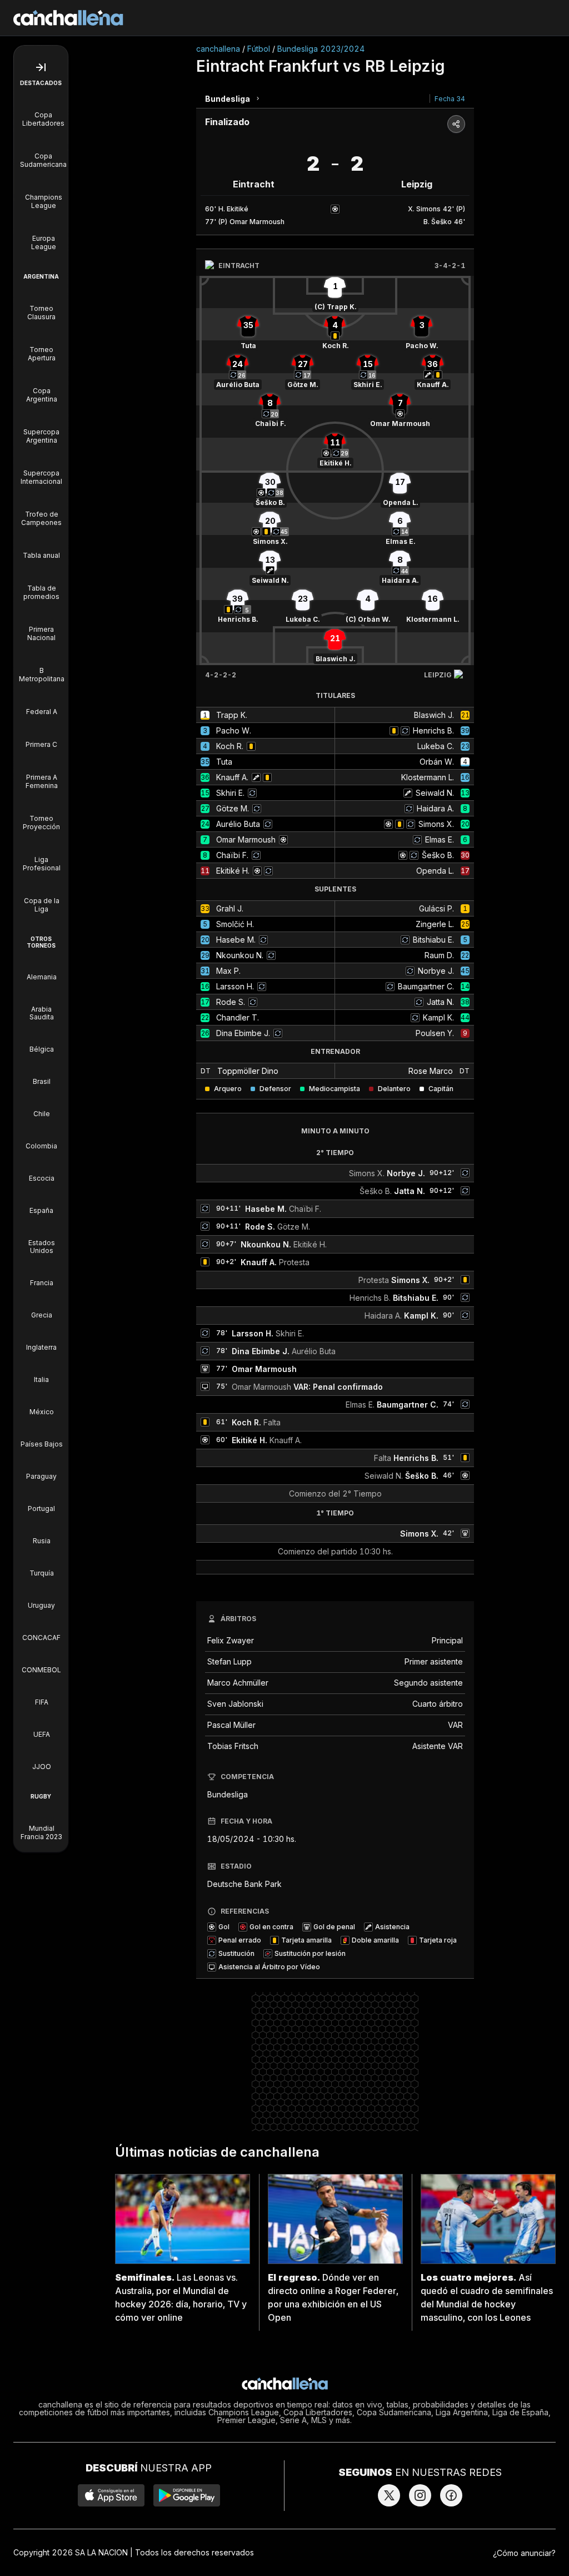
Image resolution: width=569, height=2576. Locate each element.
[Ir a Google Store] (187, 2495)
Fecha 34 (450, 99)
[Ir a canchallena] (68, 18)
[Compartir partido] (456, 124)
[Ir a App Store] (111, 2495)
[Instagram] (420, 2495)
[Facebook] (451, 2495)
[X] (389, 2495)
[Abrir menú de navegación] (41, 67)
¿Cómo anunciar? (524, 2553)
